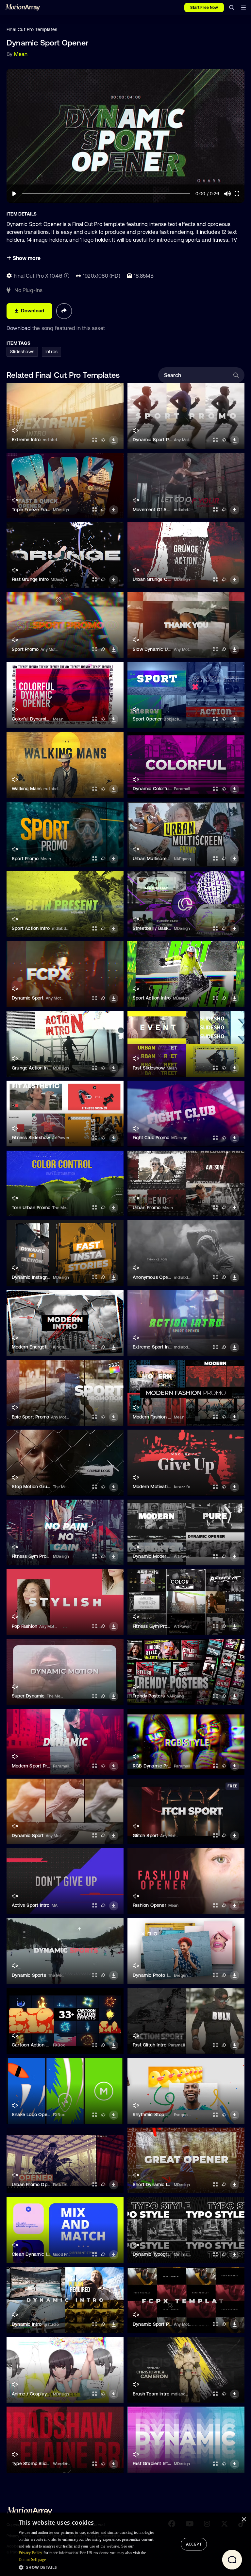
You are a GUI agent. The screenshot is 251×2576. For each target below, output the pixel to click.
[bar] (243, 8)
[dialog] (125, 2544)
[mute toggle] (15, 431)
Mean (21, 54)
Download (19, 328)
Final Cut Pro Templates (32, 29)
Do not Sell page (32, 2560)
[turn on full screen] (94, 440)
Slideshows (22, 352)
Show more (26, 258)
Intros (51, 352)
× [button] (244, 2520)
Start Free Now (204, 8)
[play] (14, 194)
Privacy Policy (31, 2553)
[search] (232, 8)
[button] (89, 2567)
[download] (114, 440)
